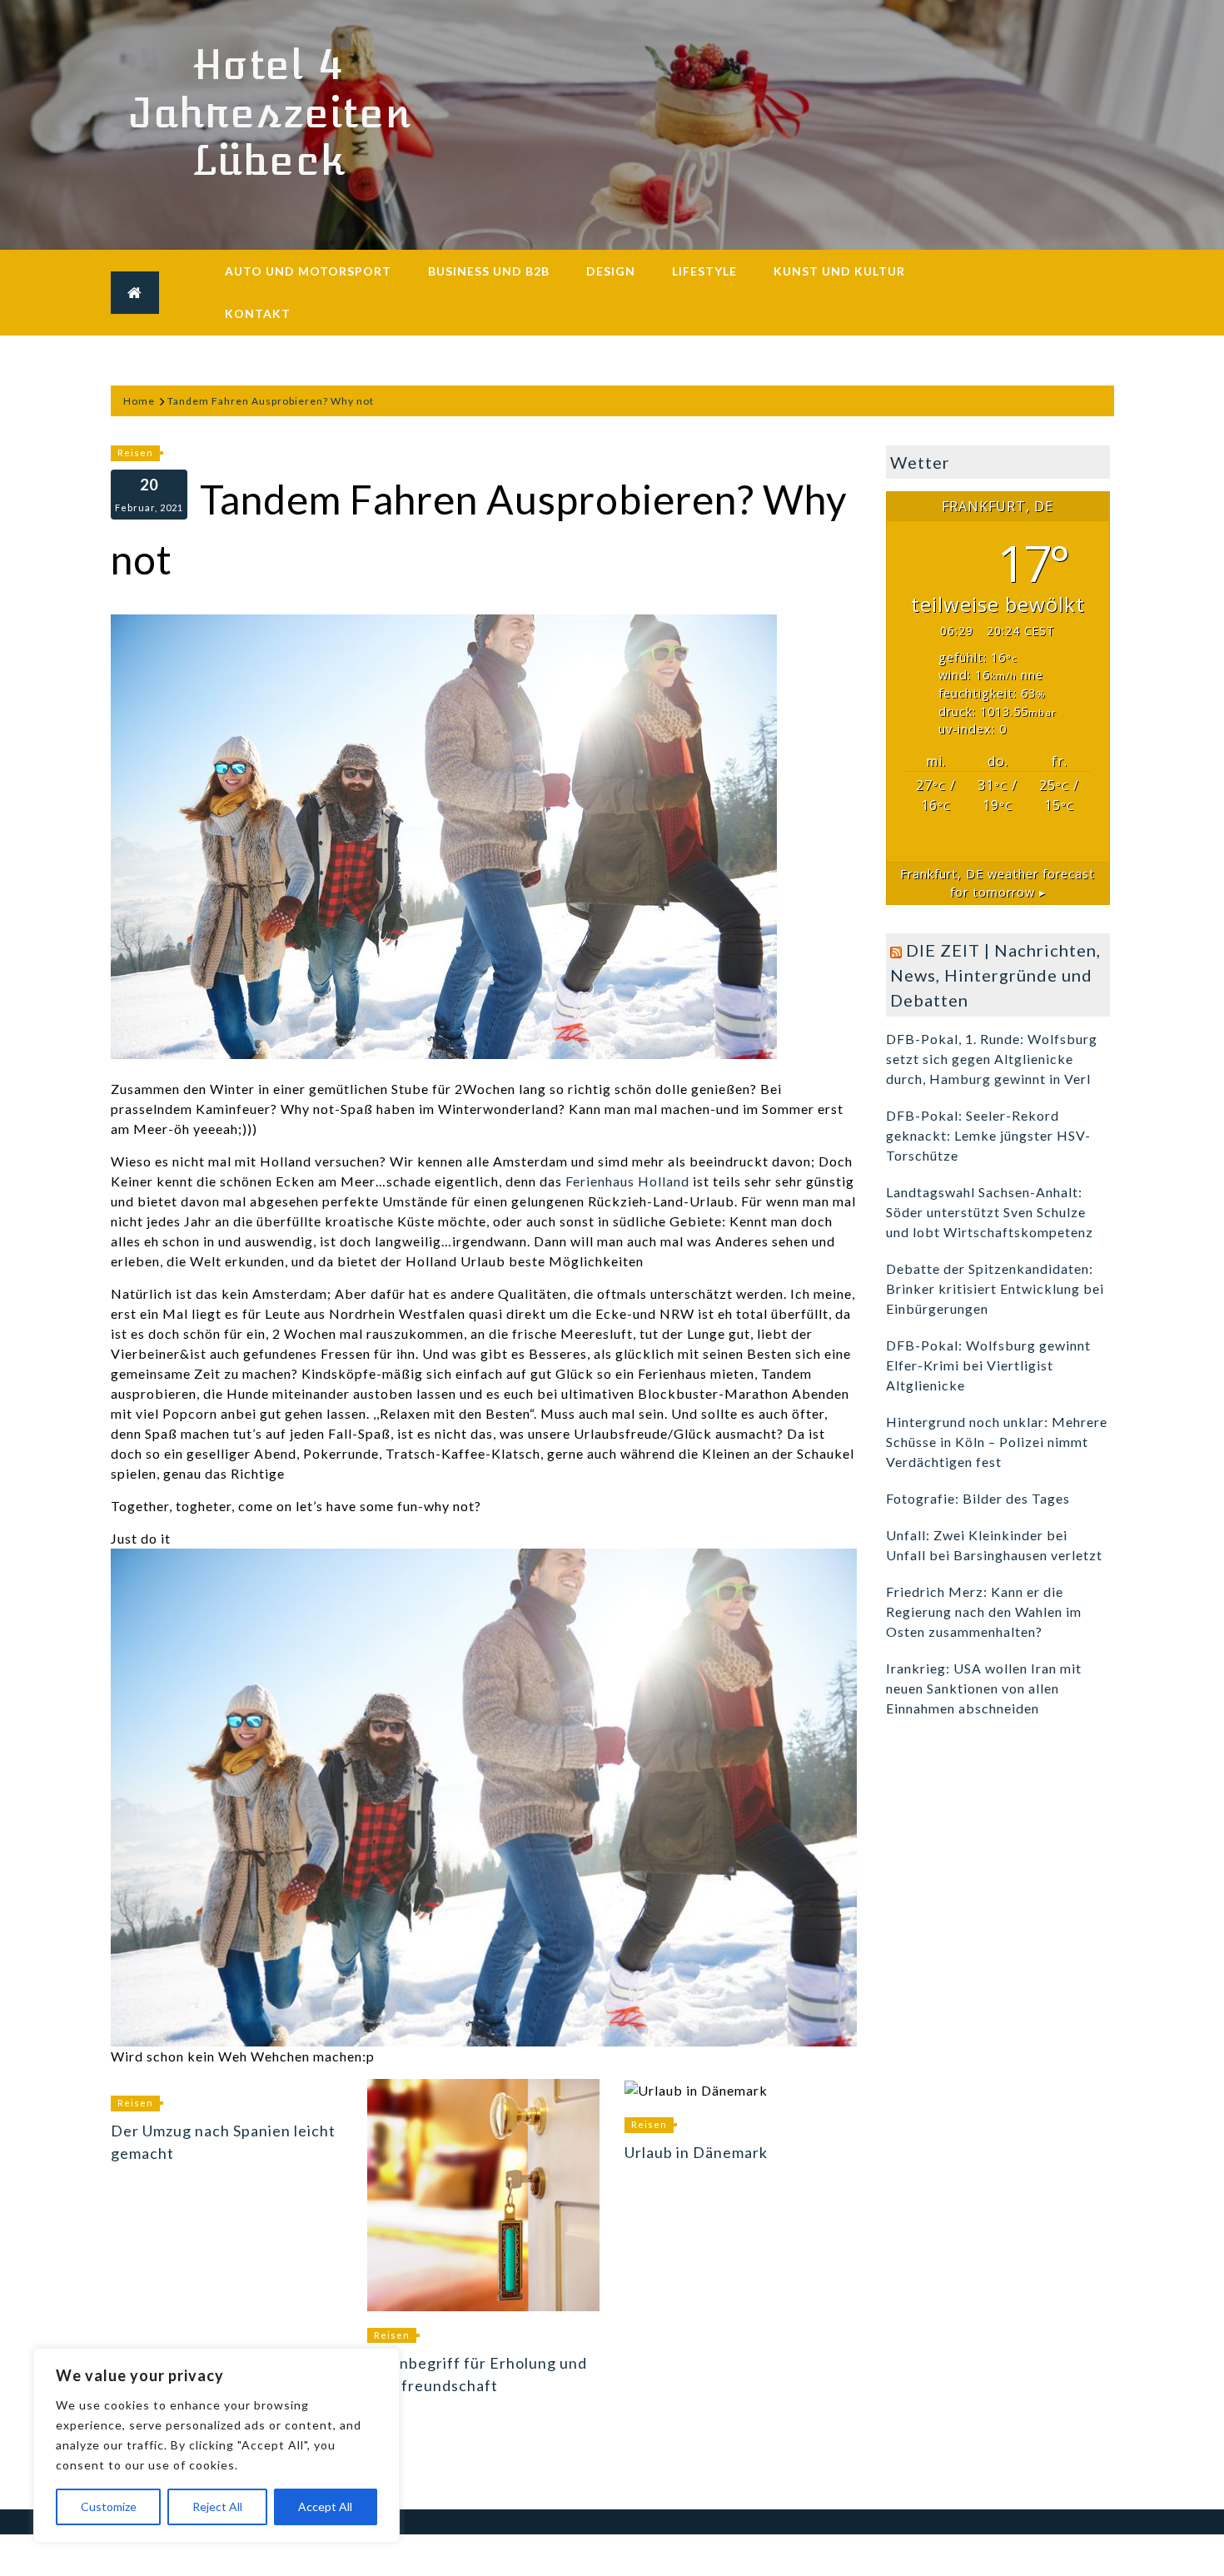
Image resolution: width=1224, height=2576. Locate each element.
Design (611, 271)
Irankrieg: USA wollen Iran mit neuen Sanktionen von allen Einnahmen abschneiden (984, 1688)
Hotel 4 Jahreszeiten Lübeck (269, 113)
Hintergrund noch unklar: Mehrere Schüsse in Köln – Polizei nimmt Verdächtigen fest (997, 1442)
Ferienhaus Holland (627, 1181)
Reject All (217, 2506)
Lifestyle (704, 271)
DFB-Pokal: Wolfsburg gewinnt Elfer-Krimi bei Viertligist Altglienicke (988, 1365)
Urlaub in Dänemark (696, 2152)
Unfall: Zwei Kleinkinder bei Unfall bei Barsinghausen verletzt (994, 1545)
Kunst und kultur (839, 271)
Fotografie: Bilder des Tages (978, 1498)
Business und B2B (489, 271)
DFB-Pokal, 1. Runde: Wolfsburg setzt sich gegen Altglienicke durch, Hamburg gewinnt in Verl (992, 1059)
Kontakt (258, 313)
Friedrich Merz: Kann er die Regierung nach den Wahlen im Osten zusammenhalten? (984, 1611)
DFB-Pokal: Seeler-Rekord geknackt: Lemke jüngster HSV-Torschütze (988, 1135)
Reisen (135, 453)
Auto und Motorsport (308, 271)
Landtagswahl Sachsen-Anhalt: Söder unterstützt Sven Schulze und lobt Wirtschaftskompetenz (990, 1212)
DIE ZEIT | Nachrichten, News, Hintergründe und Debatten (995, 975)
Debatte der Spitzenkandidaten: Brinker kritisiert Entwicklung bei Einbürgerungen (995, 1288)
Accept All (325, 2506)
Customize (109, 2506)
